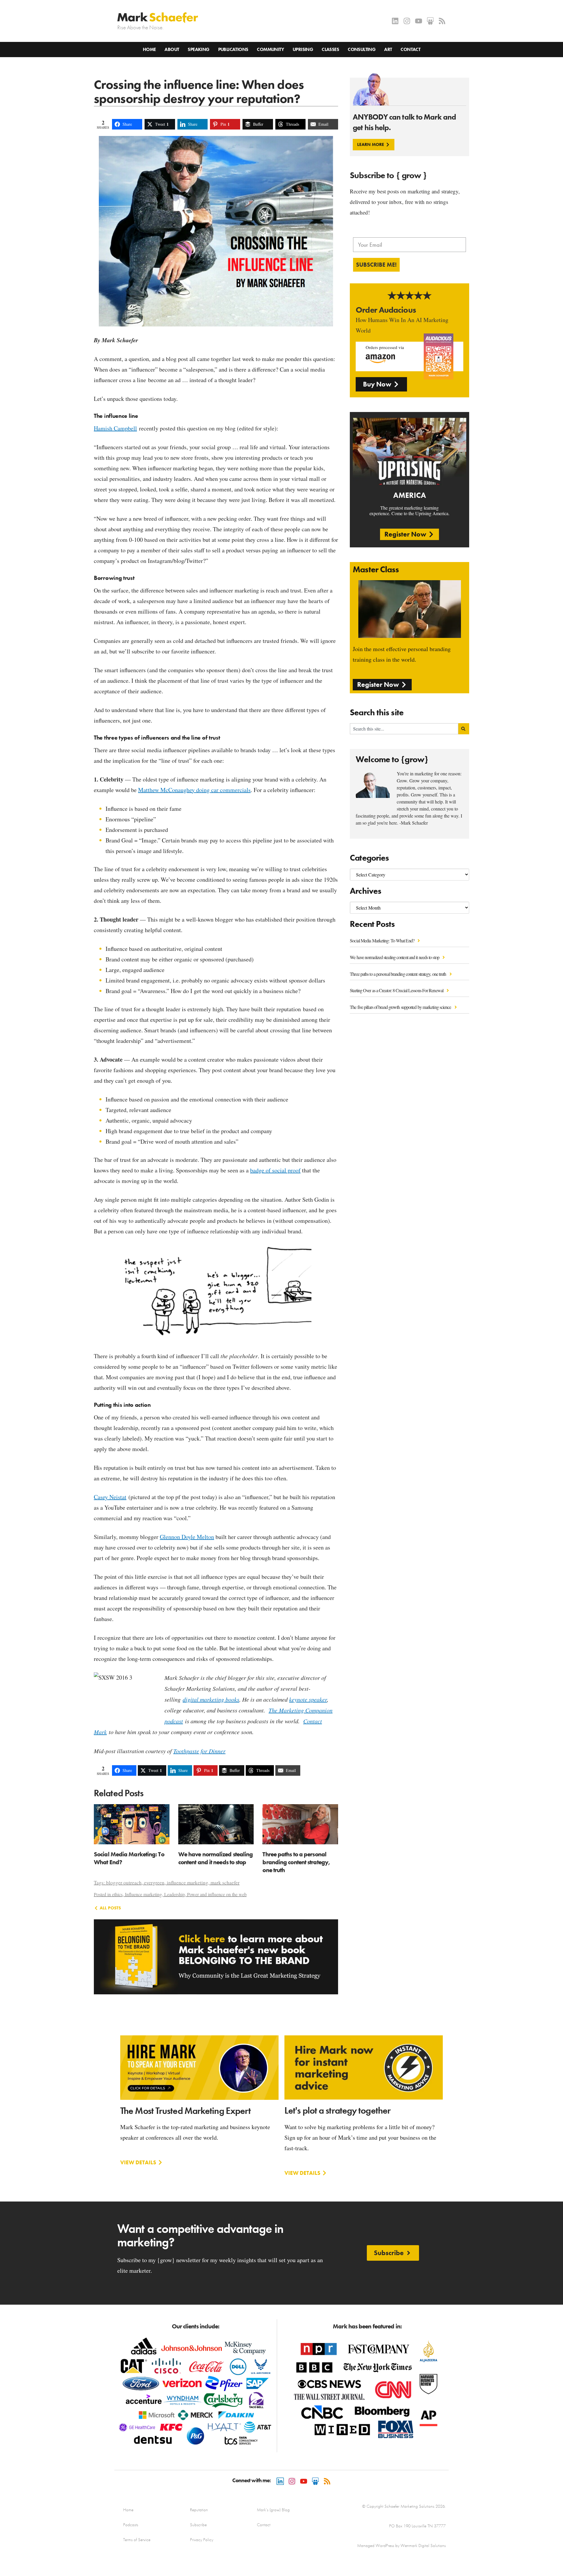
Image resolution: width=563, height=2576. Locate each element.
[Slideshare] (430, 21)
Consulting (362, 49)
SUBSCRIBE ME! (376, 265)
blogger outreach (124, 1883)
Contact (410, 49)
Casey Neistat (110, 1497)
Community (270, 49)
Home (149, 49)
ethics (117, 1894)
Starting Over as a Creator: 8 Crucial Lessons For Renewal (397, 990)
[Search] (464, 729)
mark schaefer (225, 1883)
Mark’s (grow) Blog (273, 2510)
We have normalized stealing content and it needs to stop (395, 957)
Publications (233, 49)
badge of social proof (275, 1170)
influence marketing (188, 1883)
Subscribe (198, 2525)
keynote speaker (308, 1699)
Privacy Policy (202, 2540)
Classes (330, 49)
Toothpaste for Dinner (199, 1751)
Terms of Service (137, 2540)
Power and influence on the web (217, 1894)
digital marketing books (211, 1699)
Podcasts (131, 2525)
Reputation (199, 2510)
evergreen (154, 1883)
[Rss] (442, 21)
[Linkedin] (395, 21)
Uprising (303, 49)
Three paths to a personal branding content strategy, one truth (398, 974)
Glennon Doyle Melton (187, 1537)
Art (388, 49)
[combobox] (404, 729)
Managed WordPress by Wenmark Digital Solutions (401, 2546)
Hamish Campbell (115, 428)
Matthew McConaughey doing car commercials (194, 790)
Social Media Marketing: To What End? (383, 940)
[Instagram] (407, 21)
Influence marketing (143, 1894)
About (172, 49)
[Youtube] (419, 21)
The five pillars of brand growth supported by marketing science (401, 1007)
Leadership (174, 1894)
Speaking (198, 49)
